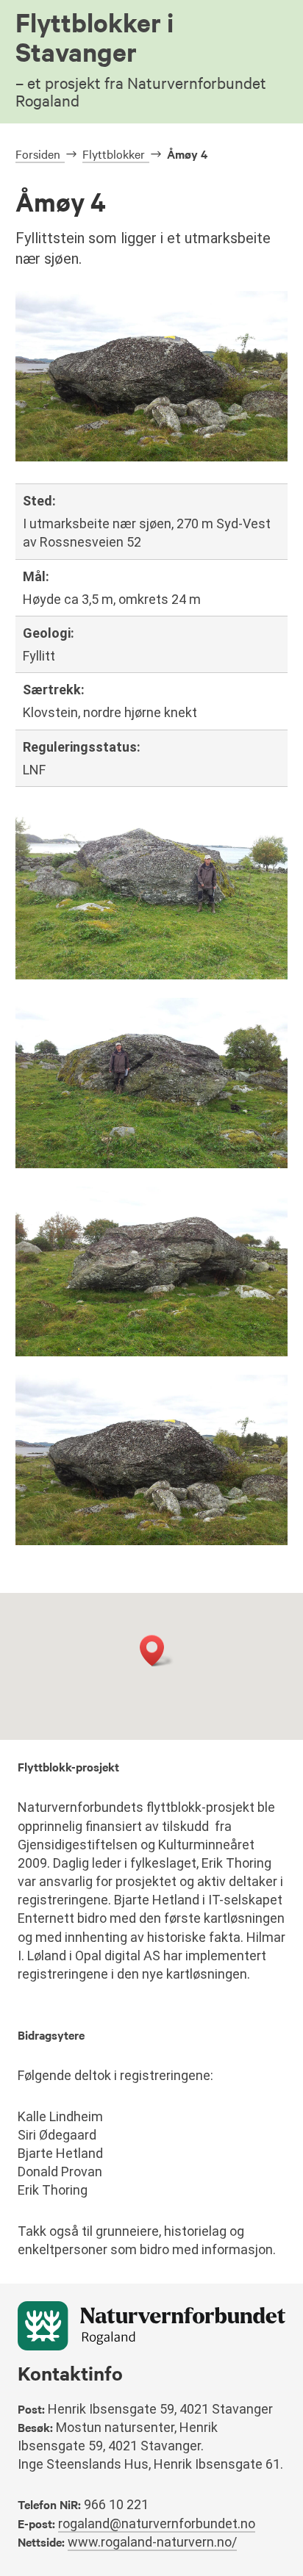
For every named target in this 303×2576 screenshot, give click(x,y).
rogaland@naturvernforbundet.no (157, 2523)
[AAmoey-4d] (152, 1164)
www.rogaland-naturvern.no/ (152, 2542)
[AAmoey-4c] (152, 1352)
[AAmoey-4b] (152, 1541)
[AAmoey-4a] (152, 975)
